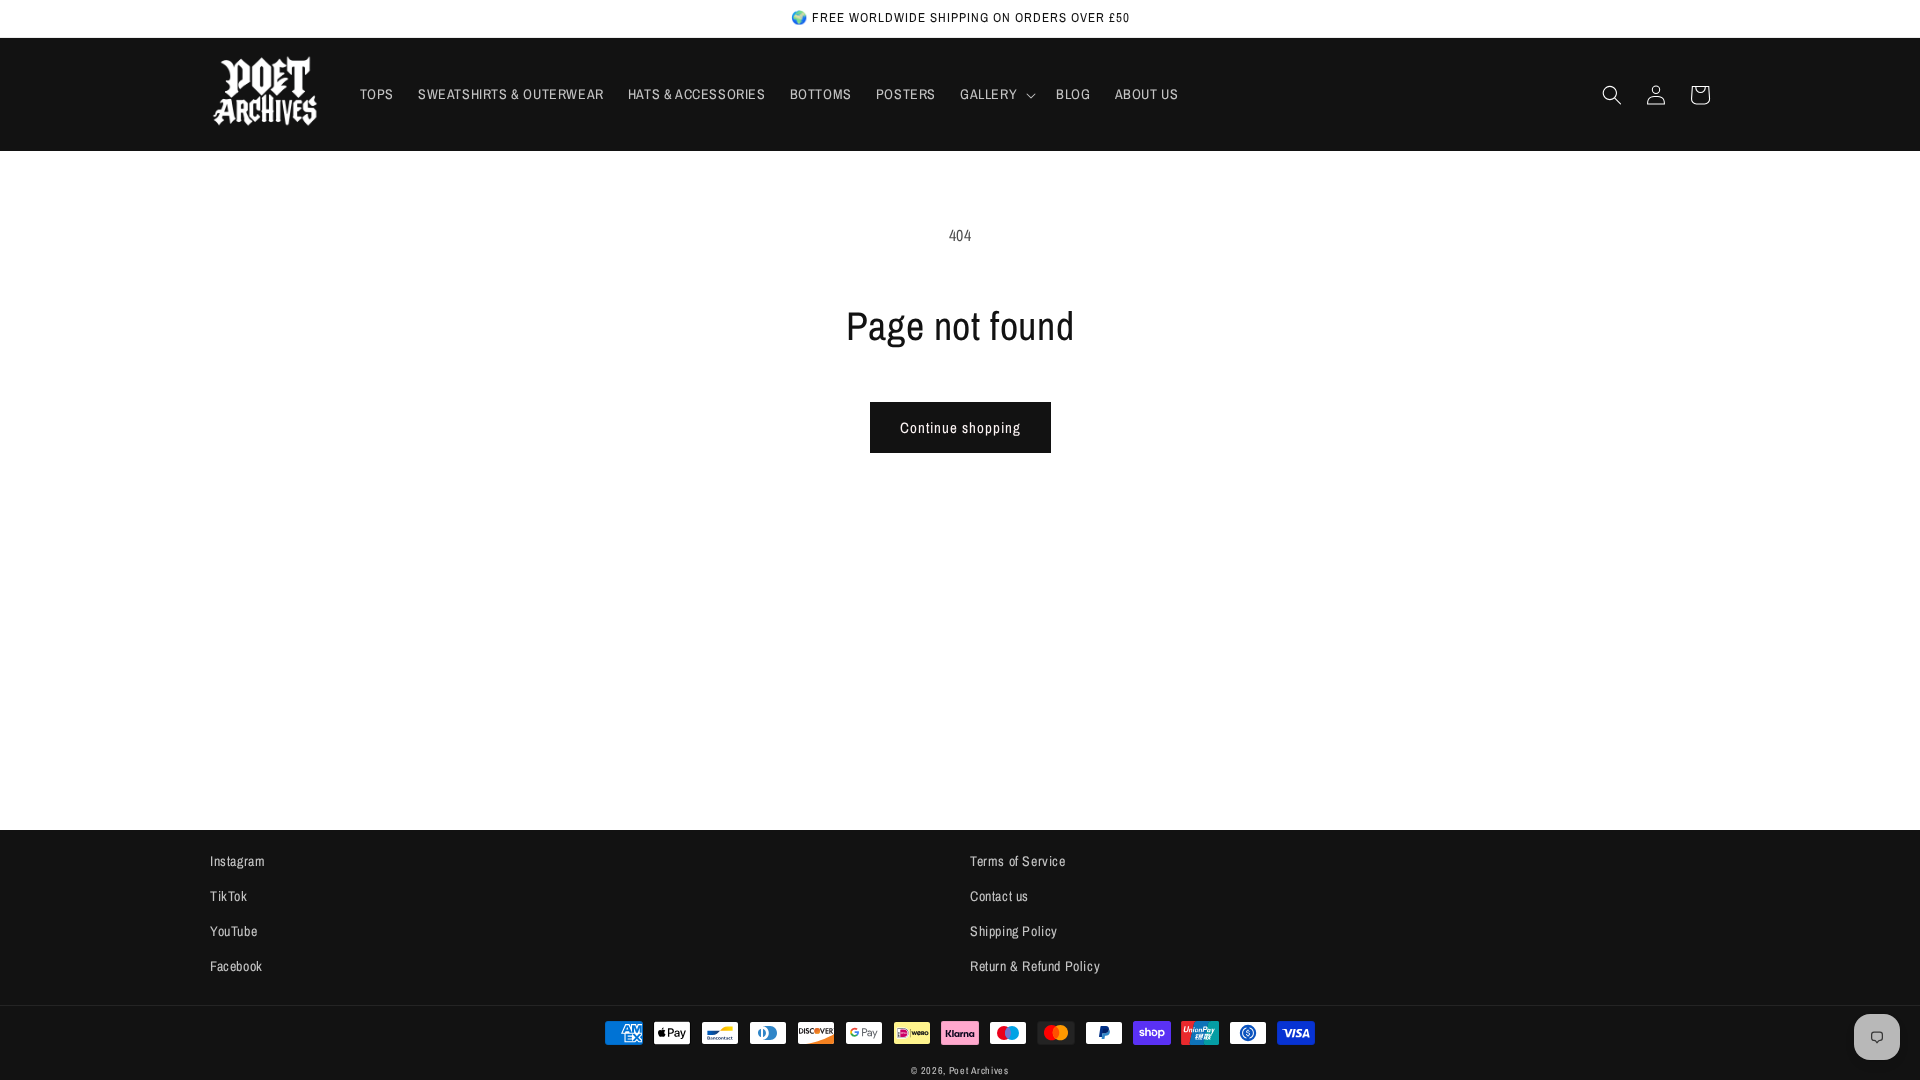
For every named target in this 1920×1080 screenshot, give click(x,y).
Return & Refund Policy (1035, 966)
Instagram (237, 861)
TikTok (229, 896)
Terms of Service (1018, 861)
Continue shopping (960, 427)
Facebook (236, 966)
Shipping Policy (1014, 931)
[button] (996, 94)
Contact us (999, 896)
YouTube (233, 931)
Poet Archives (979, 1070)
